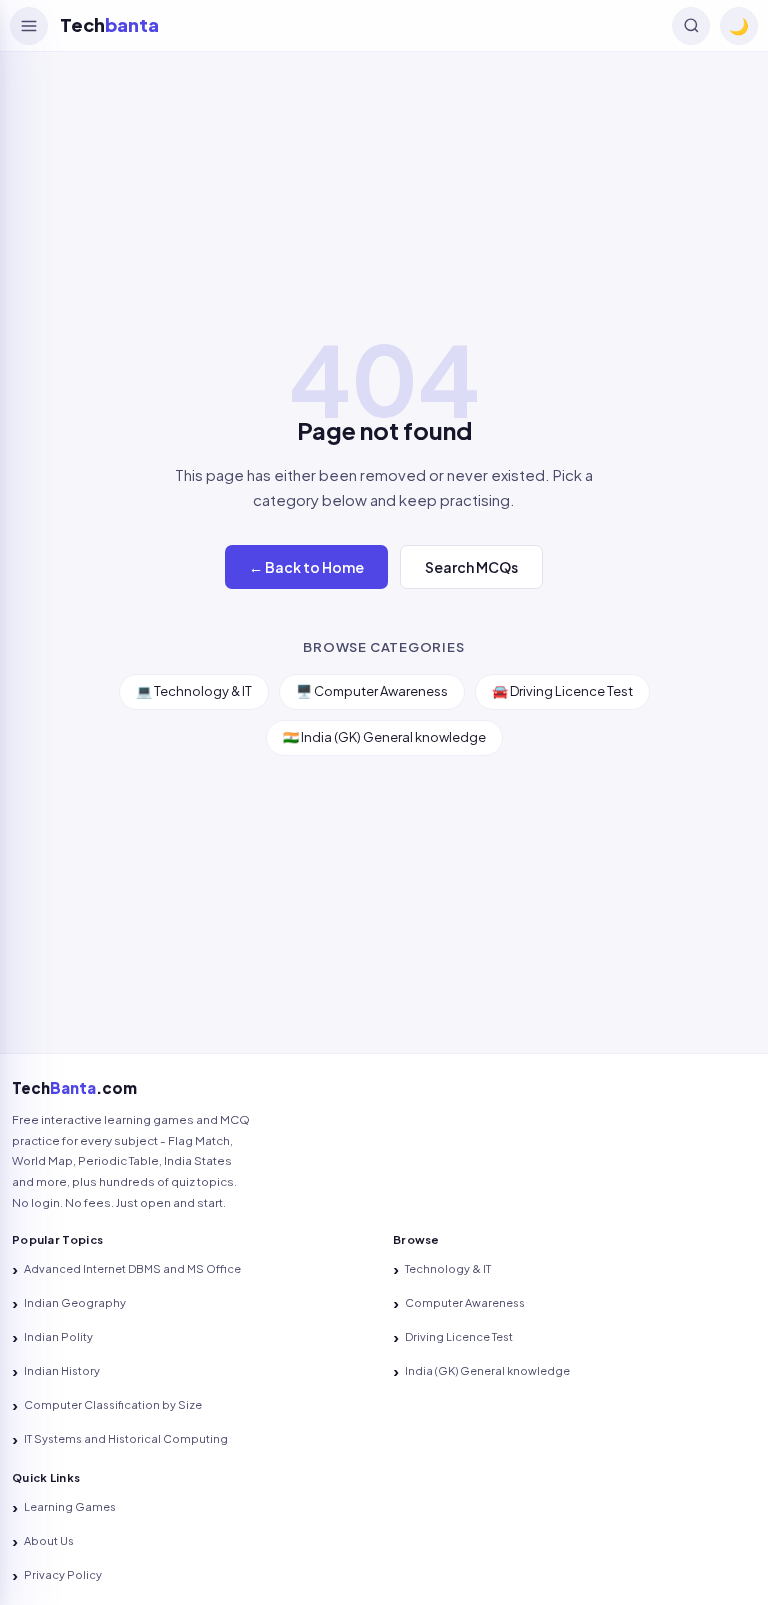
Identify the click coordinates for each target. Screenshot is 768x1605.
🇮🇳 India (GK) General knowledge (384, 737)
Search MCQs (471, 567)
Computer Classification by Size (113, 1404)
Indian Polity (58, 1336)
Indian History (62, 1370)
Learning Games (70, 1506)
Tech (109, 24)
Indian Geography (75, 1302)
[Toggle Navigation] (29, 26)
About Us (49, 1540)
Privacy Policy (63, 1574)
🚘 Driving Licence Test (562, 691)
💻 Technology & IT (194, 691)
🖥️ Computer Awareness (372, 691)
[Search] (691, 26)
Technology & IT (448, 1268)
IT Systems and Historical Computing (126, 1438)
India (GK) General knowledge (487, 1370)
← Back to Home (306, 567)
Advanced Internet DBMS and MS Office (132, 1268)
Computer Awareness (465, 1302)
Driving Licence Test (459, 1336)
